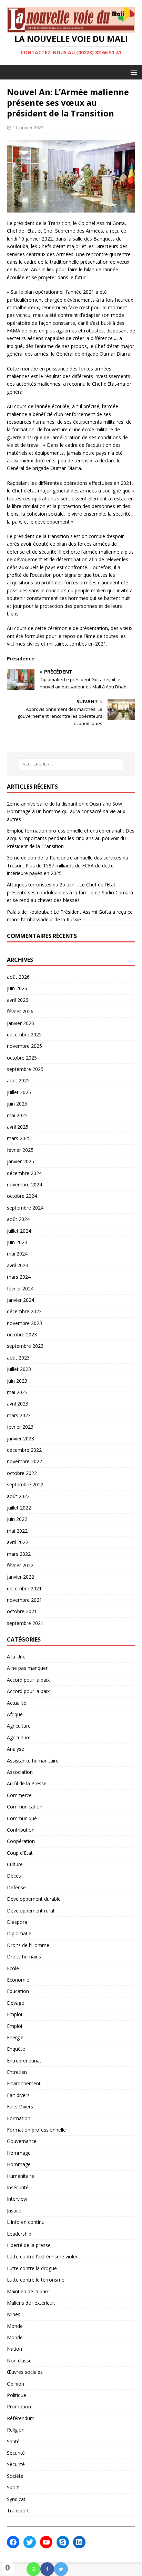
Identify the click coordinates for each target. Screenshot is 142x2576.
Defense (16, 1887)
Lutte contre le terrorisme (36, 2280)
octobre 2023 (22, 1334)
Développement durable (34, 1899)
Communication (25, 1807)
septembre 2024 (25, 1208)
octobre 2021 (22, 1611)
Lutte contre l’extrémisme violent (44, 2257)
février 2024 (20, 1289)
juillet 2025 (19, 1092)
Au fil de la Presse (27, 1783)
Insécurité (18, 2187)
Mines (14, 2314)
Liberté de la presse (29, 2245)
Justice (14, 2211)
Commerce (19, 1795)
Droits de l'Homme (28, 1945)
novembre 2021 (24, 1600)
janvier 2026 (21, 1023)
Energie (15, 2037)
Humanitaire (21, 2176)
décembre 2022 (24, 1450)
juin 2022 (17, 1519)
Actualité (17, 1703)
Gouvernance (22, 2141)
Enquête (16, 2049)
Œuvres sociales (25, 2372)
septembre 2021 (25, 1623)
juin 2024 (17, 1242)
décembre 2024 (24, 1173)
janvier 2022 (21, 1577)
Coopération (21, 1841)
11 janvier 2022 (28, 128)
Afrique (15, 1714)
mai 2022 (17, 1531)
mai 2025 (17, 1115)
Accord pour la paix (28, 1680)
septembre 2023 (25, 1346)
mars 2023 (19, 1415)
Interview (17, 2199)
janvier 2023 (21, 1439)
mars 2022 (19, 1554)
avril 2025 (18, 1127)
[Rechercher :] (71, 764)
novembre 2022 (24, 1461)
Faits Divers (20, 2107)
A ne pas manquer (27, 1668)
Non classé (19, 2361)
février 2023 (20, 1427)
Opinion (16, 2384)
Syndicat (16, 2499)
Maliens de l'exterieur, (31, 2303)
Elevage (16, 2003)
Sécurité (16, 2453)
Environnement (24, 2083)
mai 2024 (17, 1254)
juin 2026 (17, 988)
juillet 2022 (19, 1508)
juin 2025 (17, 1104)
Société (15, 2476)
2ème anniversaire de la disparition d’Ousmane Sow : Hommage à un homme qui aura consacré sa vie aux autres (66, 811)
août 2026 (18, 977)
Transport (18, 2511)
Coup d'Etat (20, 1853)
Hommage (19, 2153)
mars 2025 (19, 1138)
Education (18, 1991)
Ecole (13, 1968)
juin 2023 (17, 1381)
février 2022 (20, 1565)
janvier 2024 (21, 1300)
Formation (19, 2118)
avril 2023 (18, 1404)
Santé (13, 2441)
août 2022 (18, 1496)
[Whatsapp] (33, 2569)
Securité (16, 2464)
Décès (14, 1876)
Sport (13, 2487)
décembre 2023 (24, 1311)
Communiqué (22, 1818)
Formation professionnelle (36, 2130)
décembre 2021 (24, 1588)
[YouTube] (46, 2542)
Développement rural (31, 1911)
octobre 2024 (22, 1196)
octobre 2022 (22, 1473)
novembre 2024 (24, 1184)
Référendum (21, 2418)
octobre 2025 (22, 1058)
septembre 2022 (25, 1484)
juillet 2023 (19, 1369)
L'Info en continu (26, 2222)
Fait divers (18, 2095)
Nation (14, 2349)
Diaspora (17, 1922)
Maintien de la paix (28, 2291)
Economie (18, 1980)
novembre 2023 (24, 1323)
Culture (15, 1864)
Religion (16, 2430)
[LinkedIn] (79, 2542)
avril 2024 (18, 1265)
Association (20, 1772)
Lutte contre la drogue (32, 2268)
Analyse (16, 1749)
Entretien (17, 2072)
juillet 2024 (19, 1231)
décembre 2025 (24, 1035)
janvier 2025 (21, 1161)
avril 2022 (18, 1542)
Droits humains (24, 1957)
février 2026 (20, 1011)
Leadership (19, 2234)
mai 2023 (17, 1392)
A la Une (16, 1657)
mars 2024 (19, 1277)
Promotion (19, 2406)
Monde (15, 2326)
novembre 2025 (24, 1046)
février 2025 (20, 1150)
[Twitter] (61, 2569)
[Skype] (63, 2542)
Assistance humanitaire (33, 1761)
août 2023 (18, 1358)
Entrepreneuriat (24, 2061)
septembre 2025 (25, 1069)
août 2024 (18, 1219)
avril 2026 (18, 1000)
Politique (17, 2395)
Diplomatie (19, 1933)
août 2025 (18, 1080)
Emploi (14, 2014)
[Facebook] (47, 2569)
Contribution (21, 1830)
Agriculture (19, 1726)
